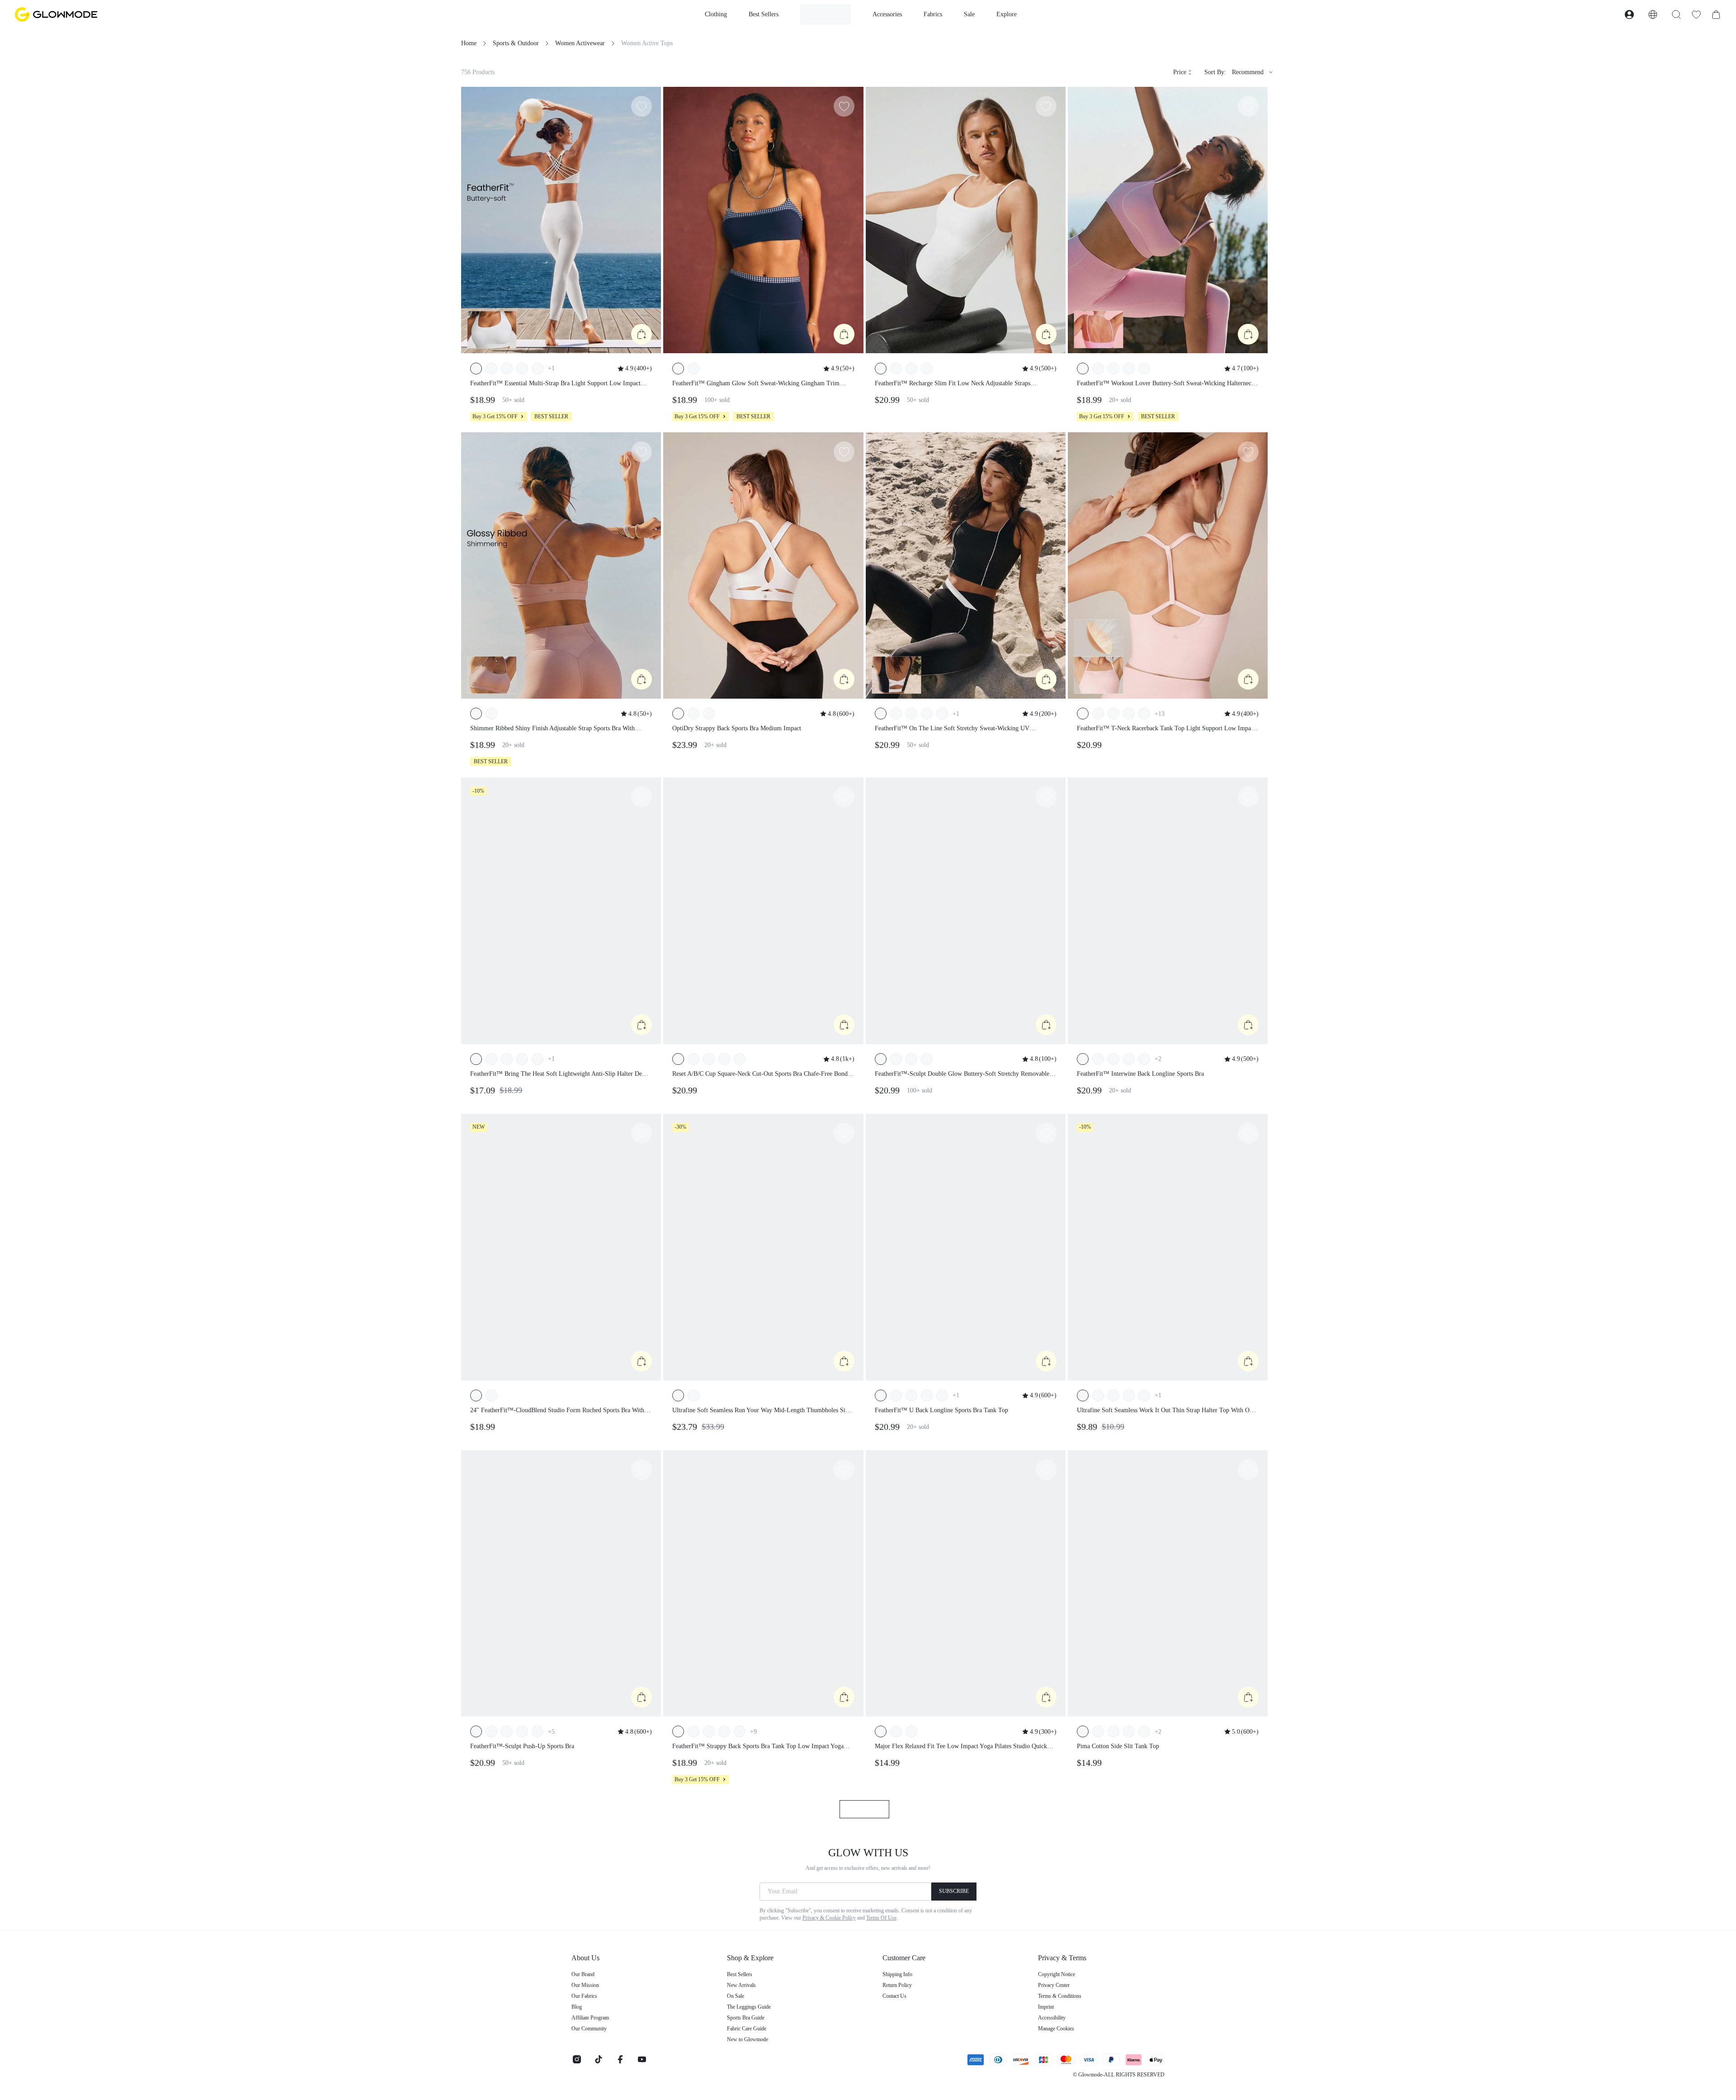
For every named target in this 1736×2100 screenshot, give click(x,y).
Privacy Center (1054, 1985)
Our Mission (585, 1985)
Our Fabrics (584, 1996)
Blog (577, 2007)
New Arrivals (741, 1985)
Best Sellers (740, 1974)
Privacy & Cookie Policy (829, 1918)
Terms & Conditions (1060, 1996)
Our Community (589, 2029)
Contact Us (894, 1996)
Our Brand (583, 1974)
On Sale (736, 1996)
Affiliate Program (590, 2018)
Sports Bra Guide (746, 2018)
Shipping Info (897, 1974)
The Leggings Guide (749, 2007)
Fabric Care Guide (747, 2029)
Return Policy (897, 1985)
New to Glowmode (748, 2039)
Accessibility (1052, 2018)
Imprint (1046, 2007)
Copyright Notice (1057, 1974)
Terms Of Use (881, 1918)
